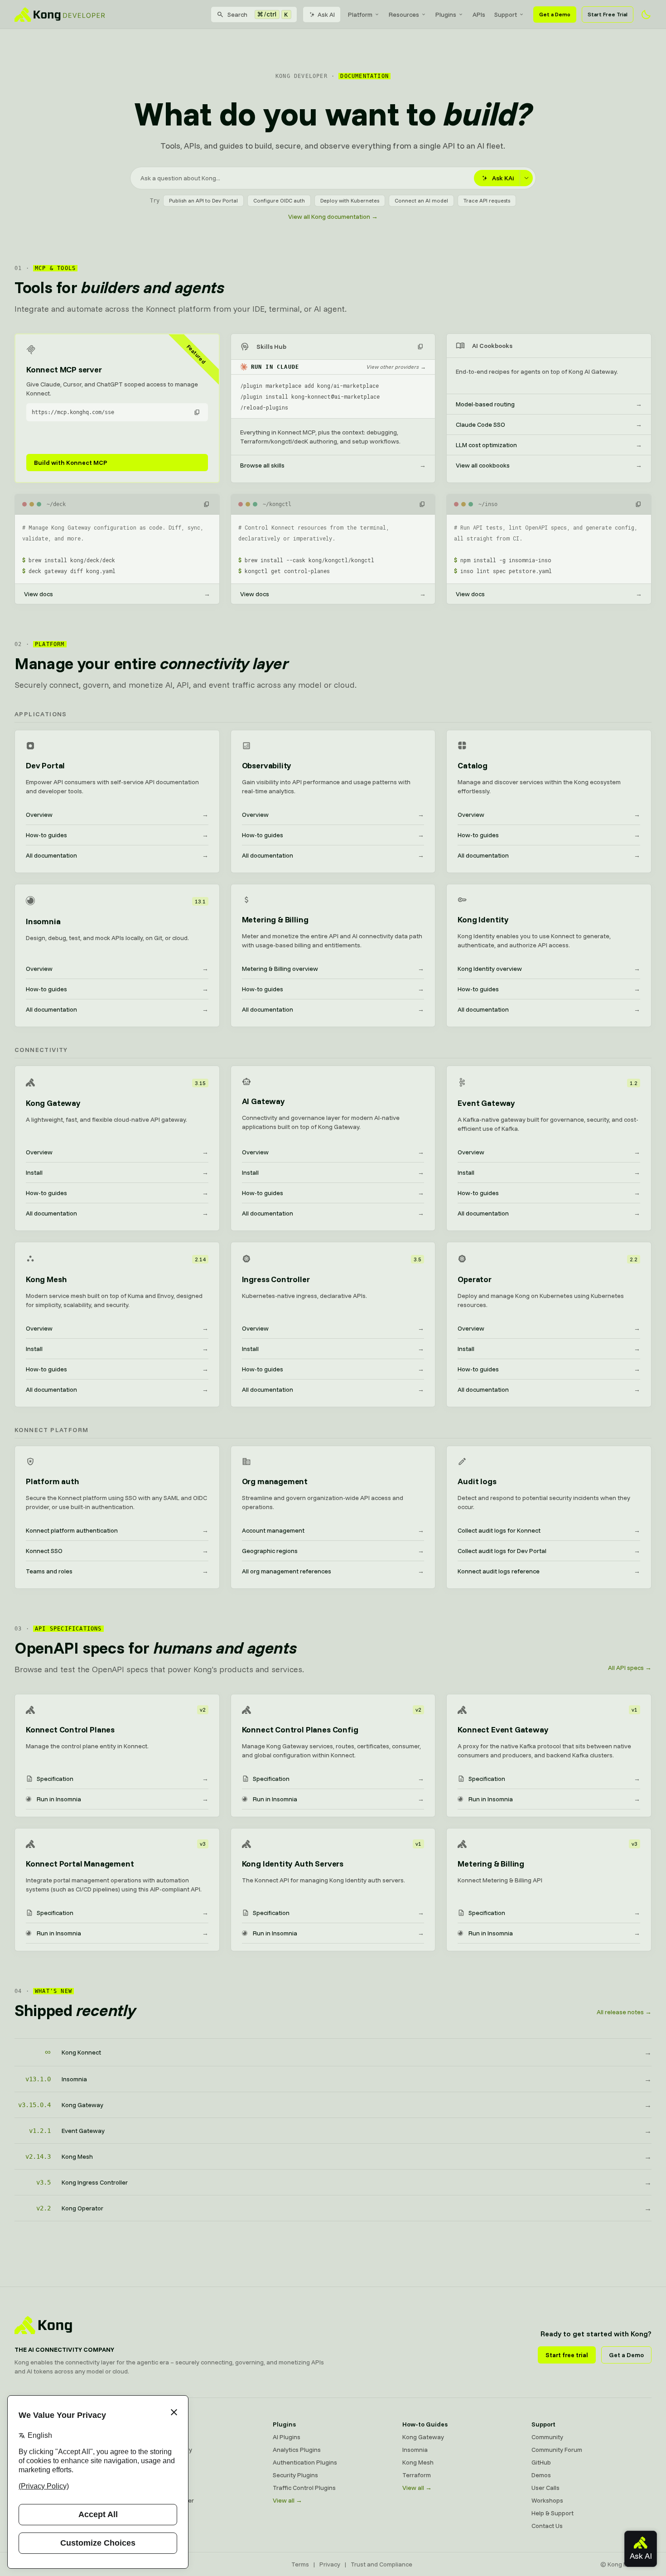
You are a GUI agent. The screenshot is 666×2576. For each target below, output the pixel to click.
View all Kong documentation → (333, 217)
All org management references (333, 1571)
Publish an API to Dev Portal (203, 200)
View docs (117, 594)
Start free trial (567, 2355)
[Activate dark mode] (646, 14)
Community (547, 2437)
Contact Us (547, 2526)
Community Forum (557, 2450)
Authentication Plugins (305, 2462)
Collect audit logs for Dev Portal (549, 1551)
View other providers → (396, 367)
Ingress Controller (169, 2500)
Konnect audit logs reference (549, 1571)
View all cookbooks (549, 465)
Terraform (417, 2475)
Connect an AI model (421, 200)
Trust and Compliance (381, 2564)
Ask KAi (503, 178)
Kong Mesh (159, 2462)
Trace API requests (487, 200)
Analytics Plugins (297, 2450)
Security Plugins (295, 2475)
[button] (197, 412)
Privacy (330, 2564)
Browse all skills (333, 465)
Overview (117, 815)
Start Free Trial (608, 14)
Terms (300, 2564)
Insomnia (156, 2475)
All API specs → (630, 1668)
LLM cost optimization (549, 445)
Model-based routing (549, 404)
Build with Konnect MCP (71, 463)
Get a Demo (555, 14)
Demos (541, 2475)
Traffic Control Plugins (304, 2488)
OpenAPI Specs (165, 2488)
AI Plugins (287, 2437)
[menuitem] (364, 14)
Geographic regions (333, 1551)
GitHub (541, 2462)
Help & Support (553, 2513)
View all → (287, 2500)
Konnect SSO (117, 1551)
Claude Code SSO (549, 425)
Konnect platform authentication (117, 1530)
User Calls (545, 2488)
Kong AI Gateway (168, 2450)
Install (117, 1172)
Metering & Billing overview (333, 969)
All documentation (117, 855)
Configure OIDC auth (279, 200)
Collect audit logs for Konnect (549, 1530)
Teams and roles (117, 1571)
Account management (333, 1530)
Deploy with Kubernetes (350, 200)
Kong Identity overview (549, 969)
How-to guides (117, 835)
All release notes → (624, 2012)
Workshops (547, 2500)
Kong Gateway (164, 2437)
